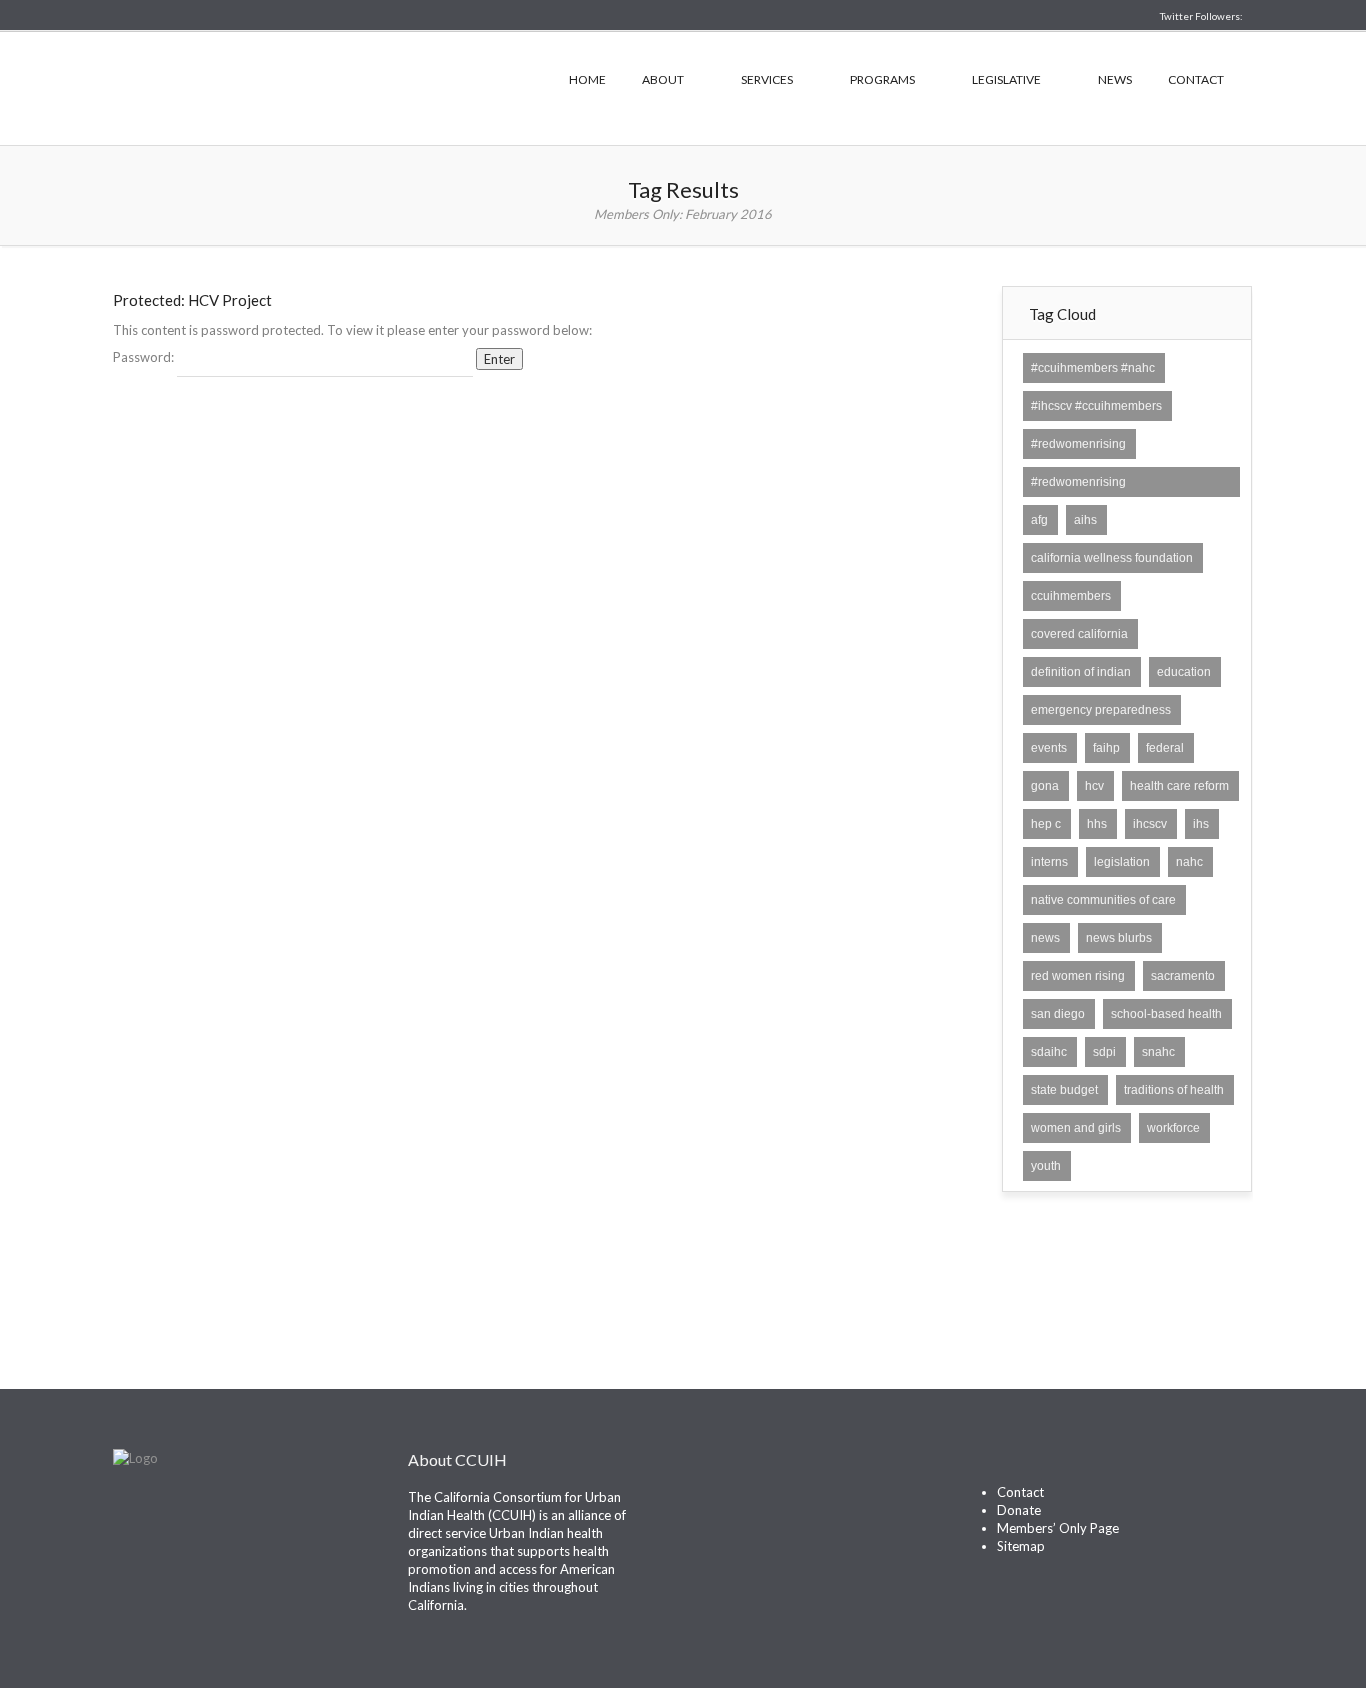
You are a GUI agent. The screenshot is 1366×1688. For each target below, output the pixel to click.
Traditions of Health (1174, 1090)
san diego (1058, 1014)
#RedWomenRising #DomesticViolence (1082, 492)
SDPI (1104, 1052)
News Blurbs (1119, 938)
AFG (1039, 520)
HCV (1094, 786)
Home (587, 79)
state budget (1064, 1090)
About (663, 79)
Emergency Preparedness (1101, 710)
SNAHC (1158, 1052)
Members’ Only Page (1058, 1528)
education (1184, 672)
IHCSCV (1150, 824)
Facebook (747, 1505)
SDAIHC (1049, 1052)
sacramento (1183, 976)
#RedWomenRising (1078, 444)
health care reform (1179, 786)
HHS (1097, 824)
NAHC (1189, 862)
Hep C (1046, 824)
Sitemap (1021, 1546)
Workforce (1173, 1128)
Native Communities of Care (1103, 900)
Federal (1165, 748)
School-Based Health (1166, 1014)
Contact (1196, 79)
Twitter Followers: (1201, 16)
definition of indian (1081, 672)
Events (1049, 748)
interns (1049, 862)
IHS (1201, 824)
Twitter (711, 1505)
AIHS (1085, 520)
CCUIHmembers (1071, 596)
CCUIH (313, 85)
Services (767, 79)
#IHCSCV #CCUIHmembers (1096, 406)
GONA (1045, 786)
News (1115, 79)
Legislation (1122, 862)
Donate (1019, 1510)
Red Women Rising (1078, 976)
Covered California (1079, 634)
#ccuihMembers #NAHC (1093, 368)
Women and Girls (1076, 1128)
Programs (882, 79)
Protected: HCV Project (192, 300)
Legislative (1006, 79)
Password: (145, 357)
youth (1046, 1166)
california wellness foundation (1112, 558)
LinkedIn (783, 1505)
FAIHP (1106, 748)
